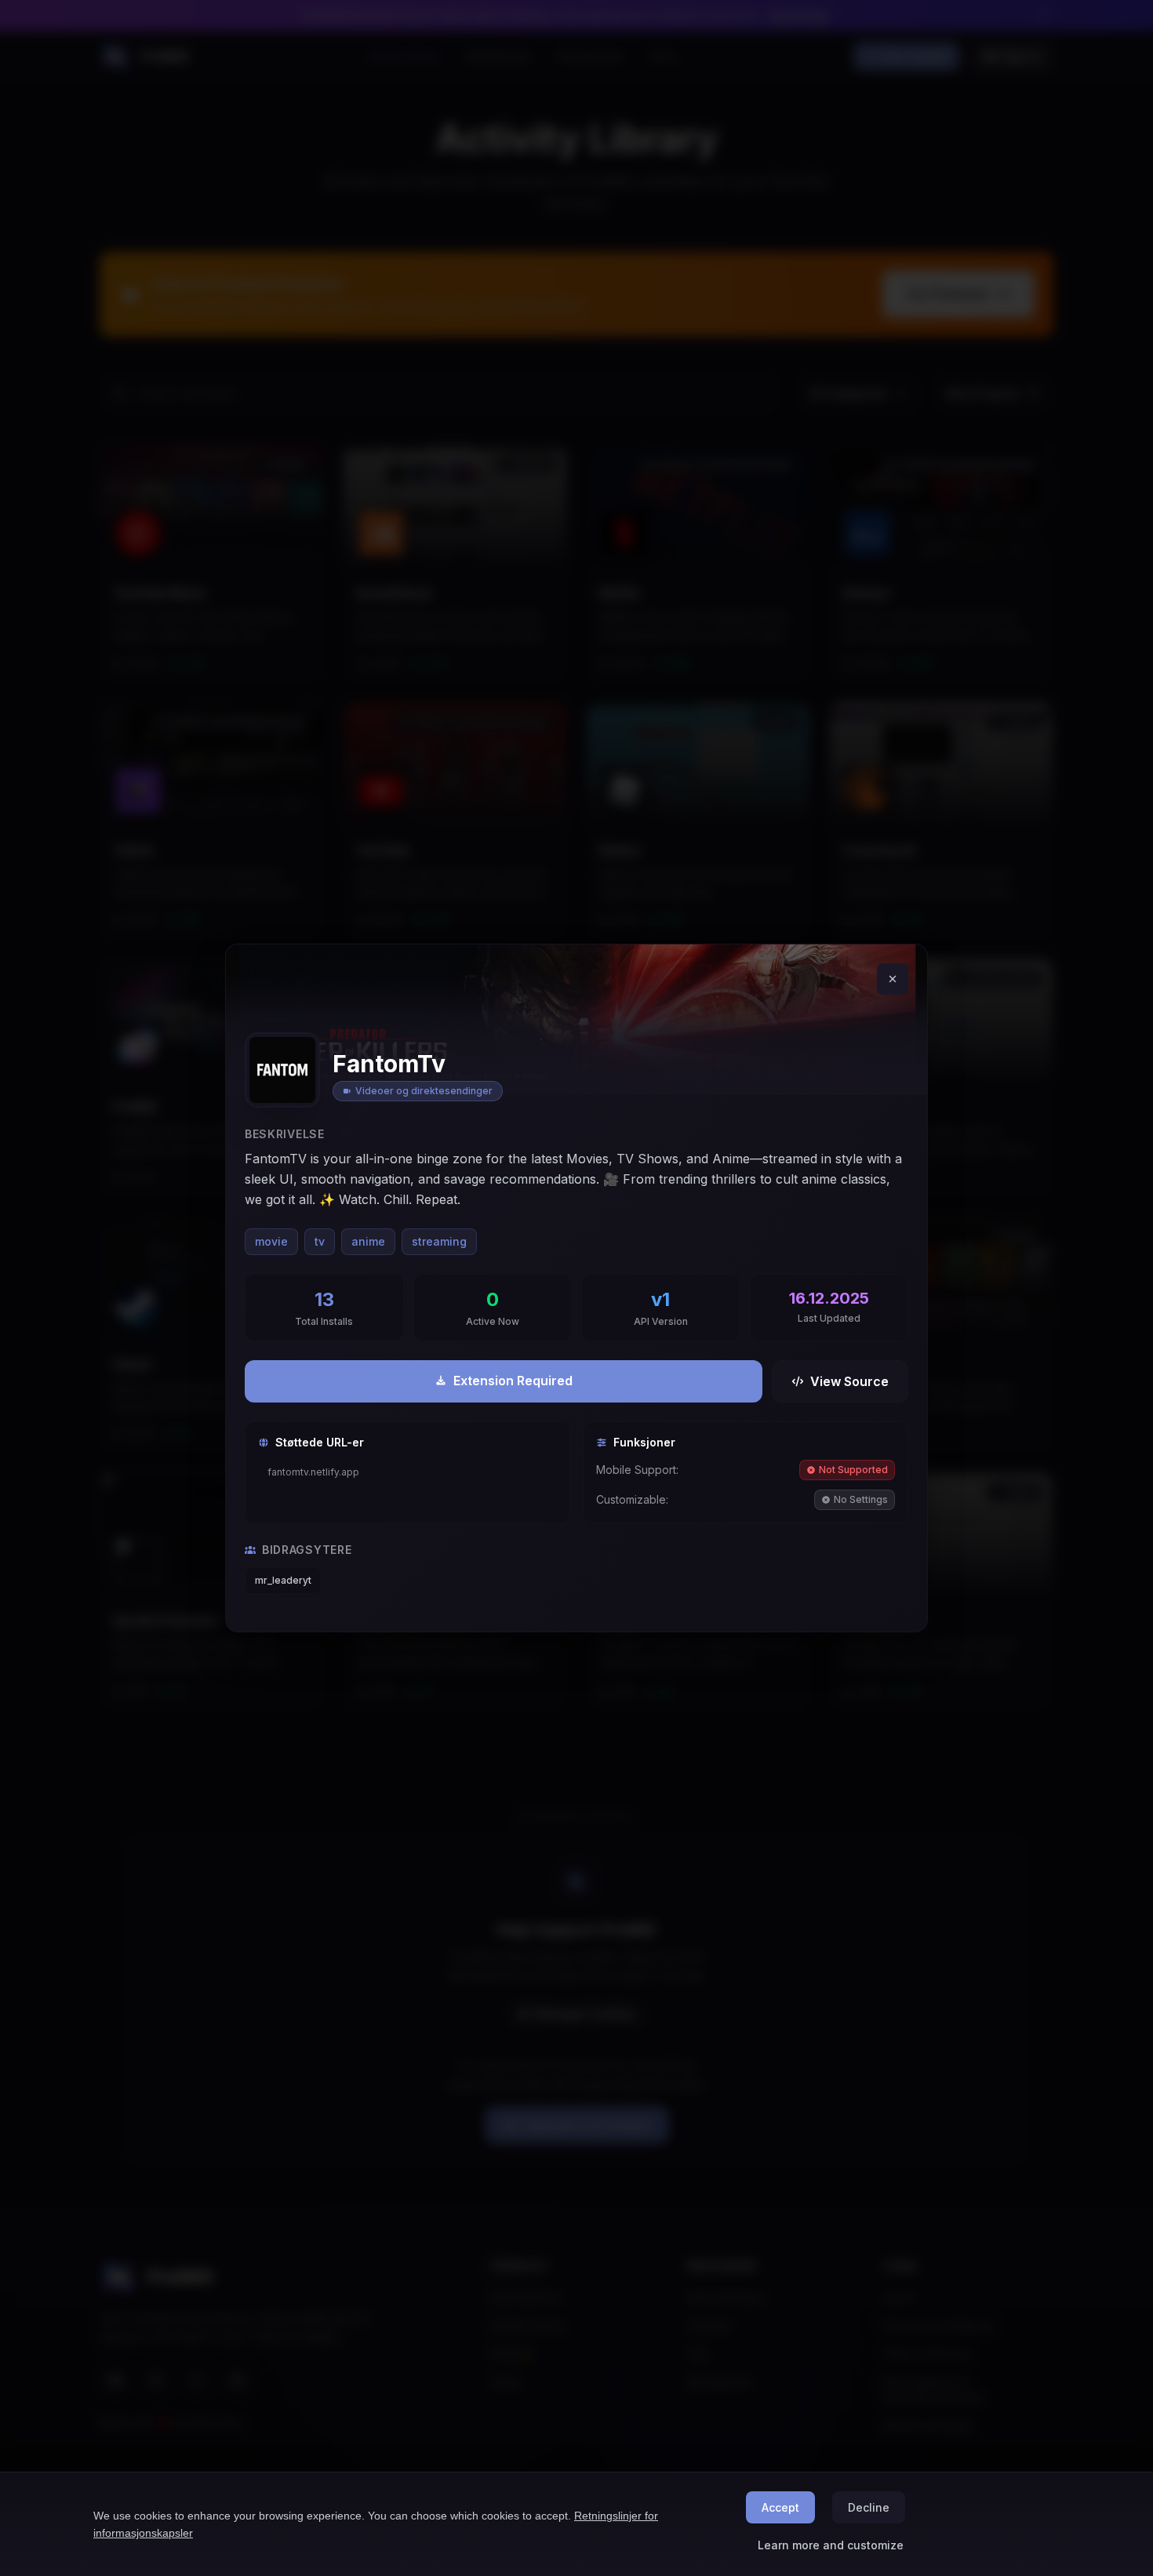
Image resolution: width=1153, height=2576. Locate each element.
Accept (780, 2507)
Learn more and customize (831, 2545)
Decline (869, 2507)
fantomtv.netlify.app (313, 1472)
